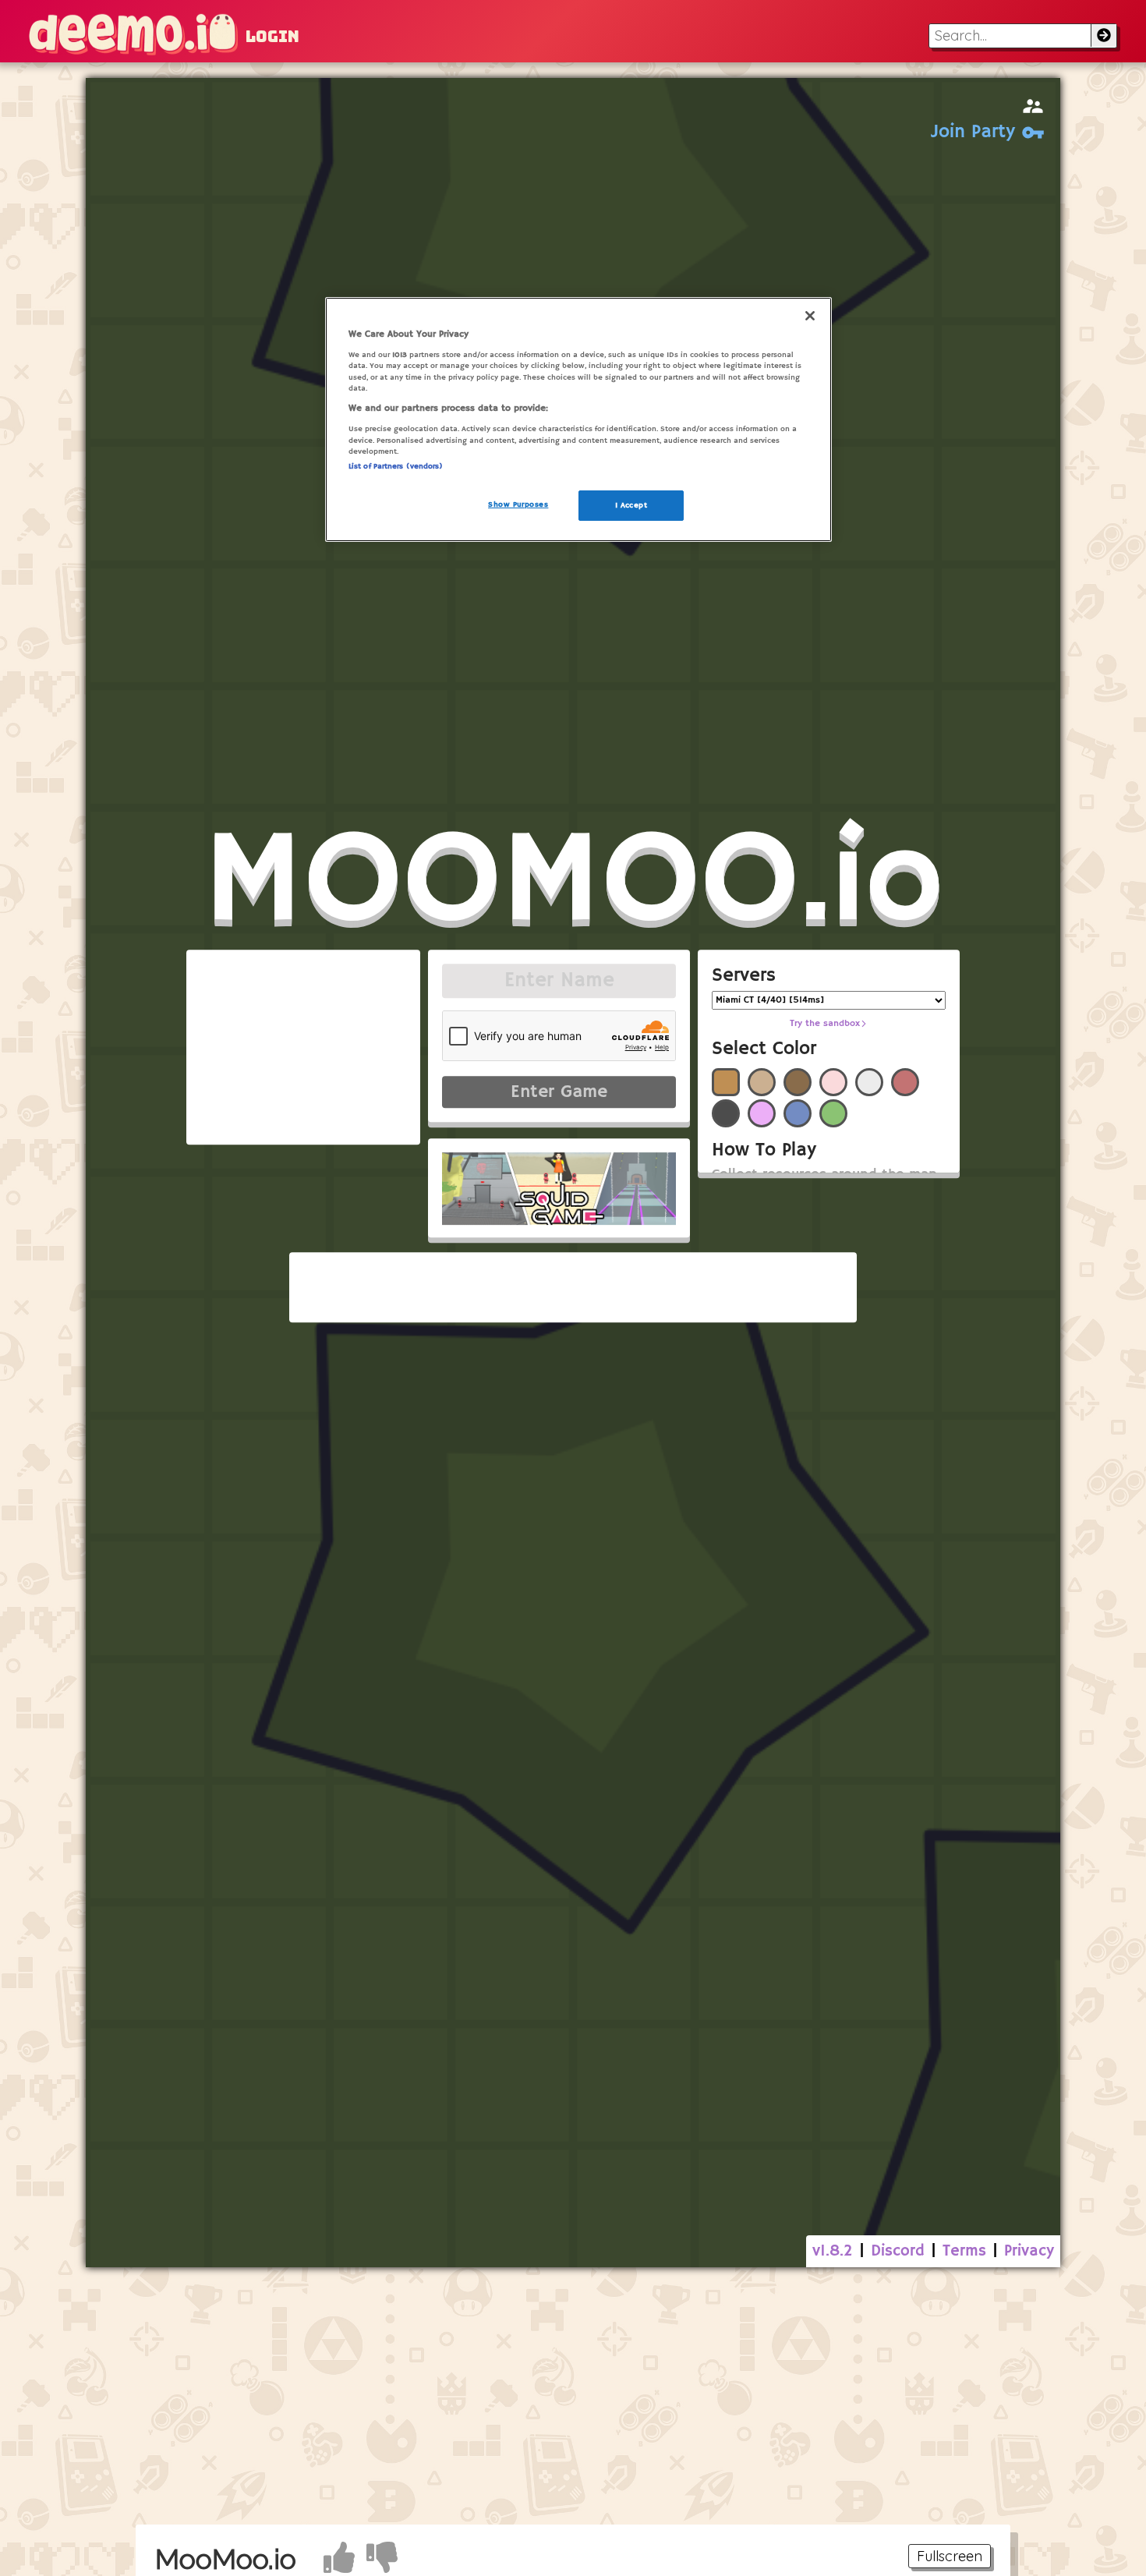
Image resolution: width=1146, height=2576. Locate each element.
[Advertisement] (573, 2396)
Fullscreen (950, 2556)
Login (272, 37)
